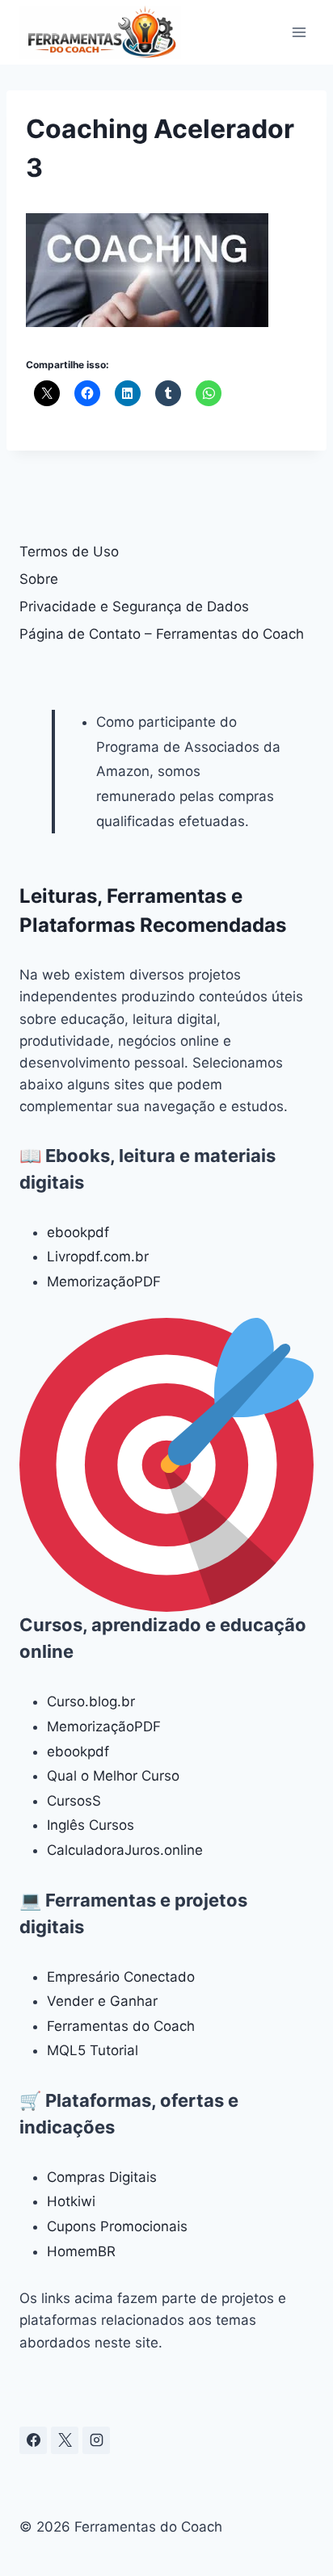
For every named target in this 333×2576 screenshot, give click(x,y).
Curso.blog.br (91, 1701)
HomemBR (81, 2251)
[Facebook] (33, 2440)
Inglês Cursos (91, 1825)
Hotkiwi (71, 2201)
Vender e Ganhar (102, 2001)
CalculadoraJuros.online (125, 1850)
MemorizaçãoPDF (104, 1282)
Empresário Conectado (121, 1977)
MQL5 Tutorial (93, 2050)
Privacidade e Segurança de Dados (134, 606)
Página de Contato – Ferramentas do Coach (162, 634)
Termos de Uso (69, 552)
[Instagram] (96, 2440)
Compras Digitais (102, 2177)
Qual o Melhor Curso (113, 1776)
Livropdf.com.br (98, 1257)
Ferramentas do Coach (121, 2026)
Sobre (39, 579)
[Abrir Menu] (299, 32)
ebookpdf (78, 1232)
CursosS (74, 1801)
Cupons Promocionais (117, 2226)
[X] (65, 2440)
